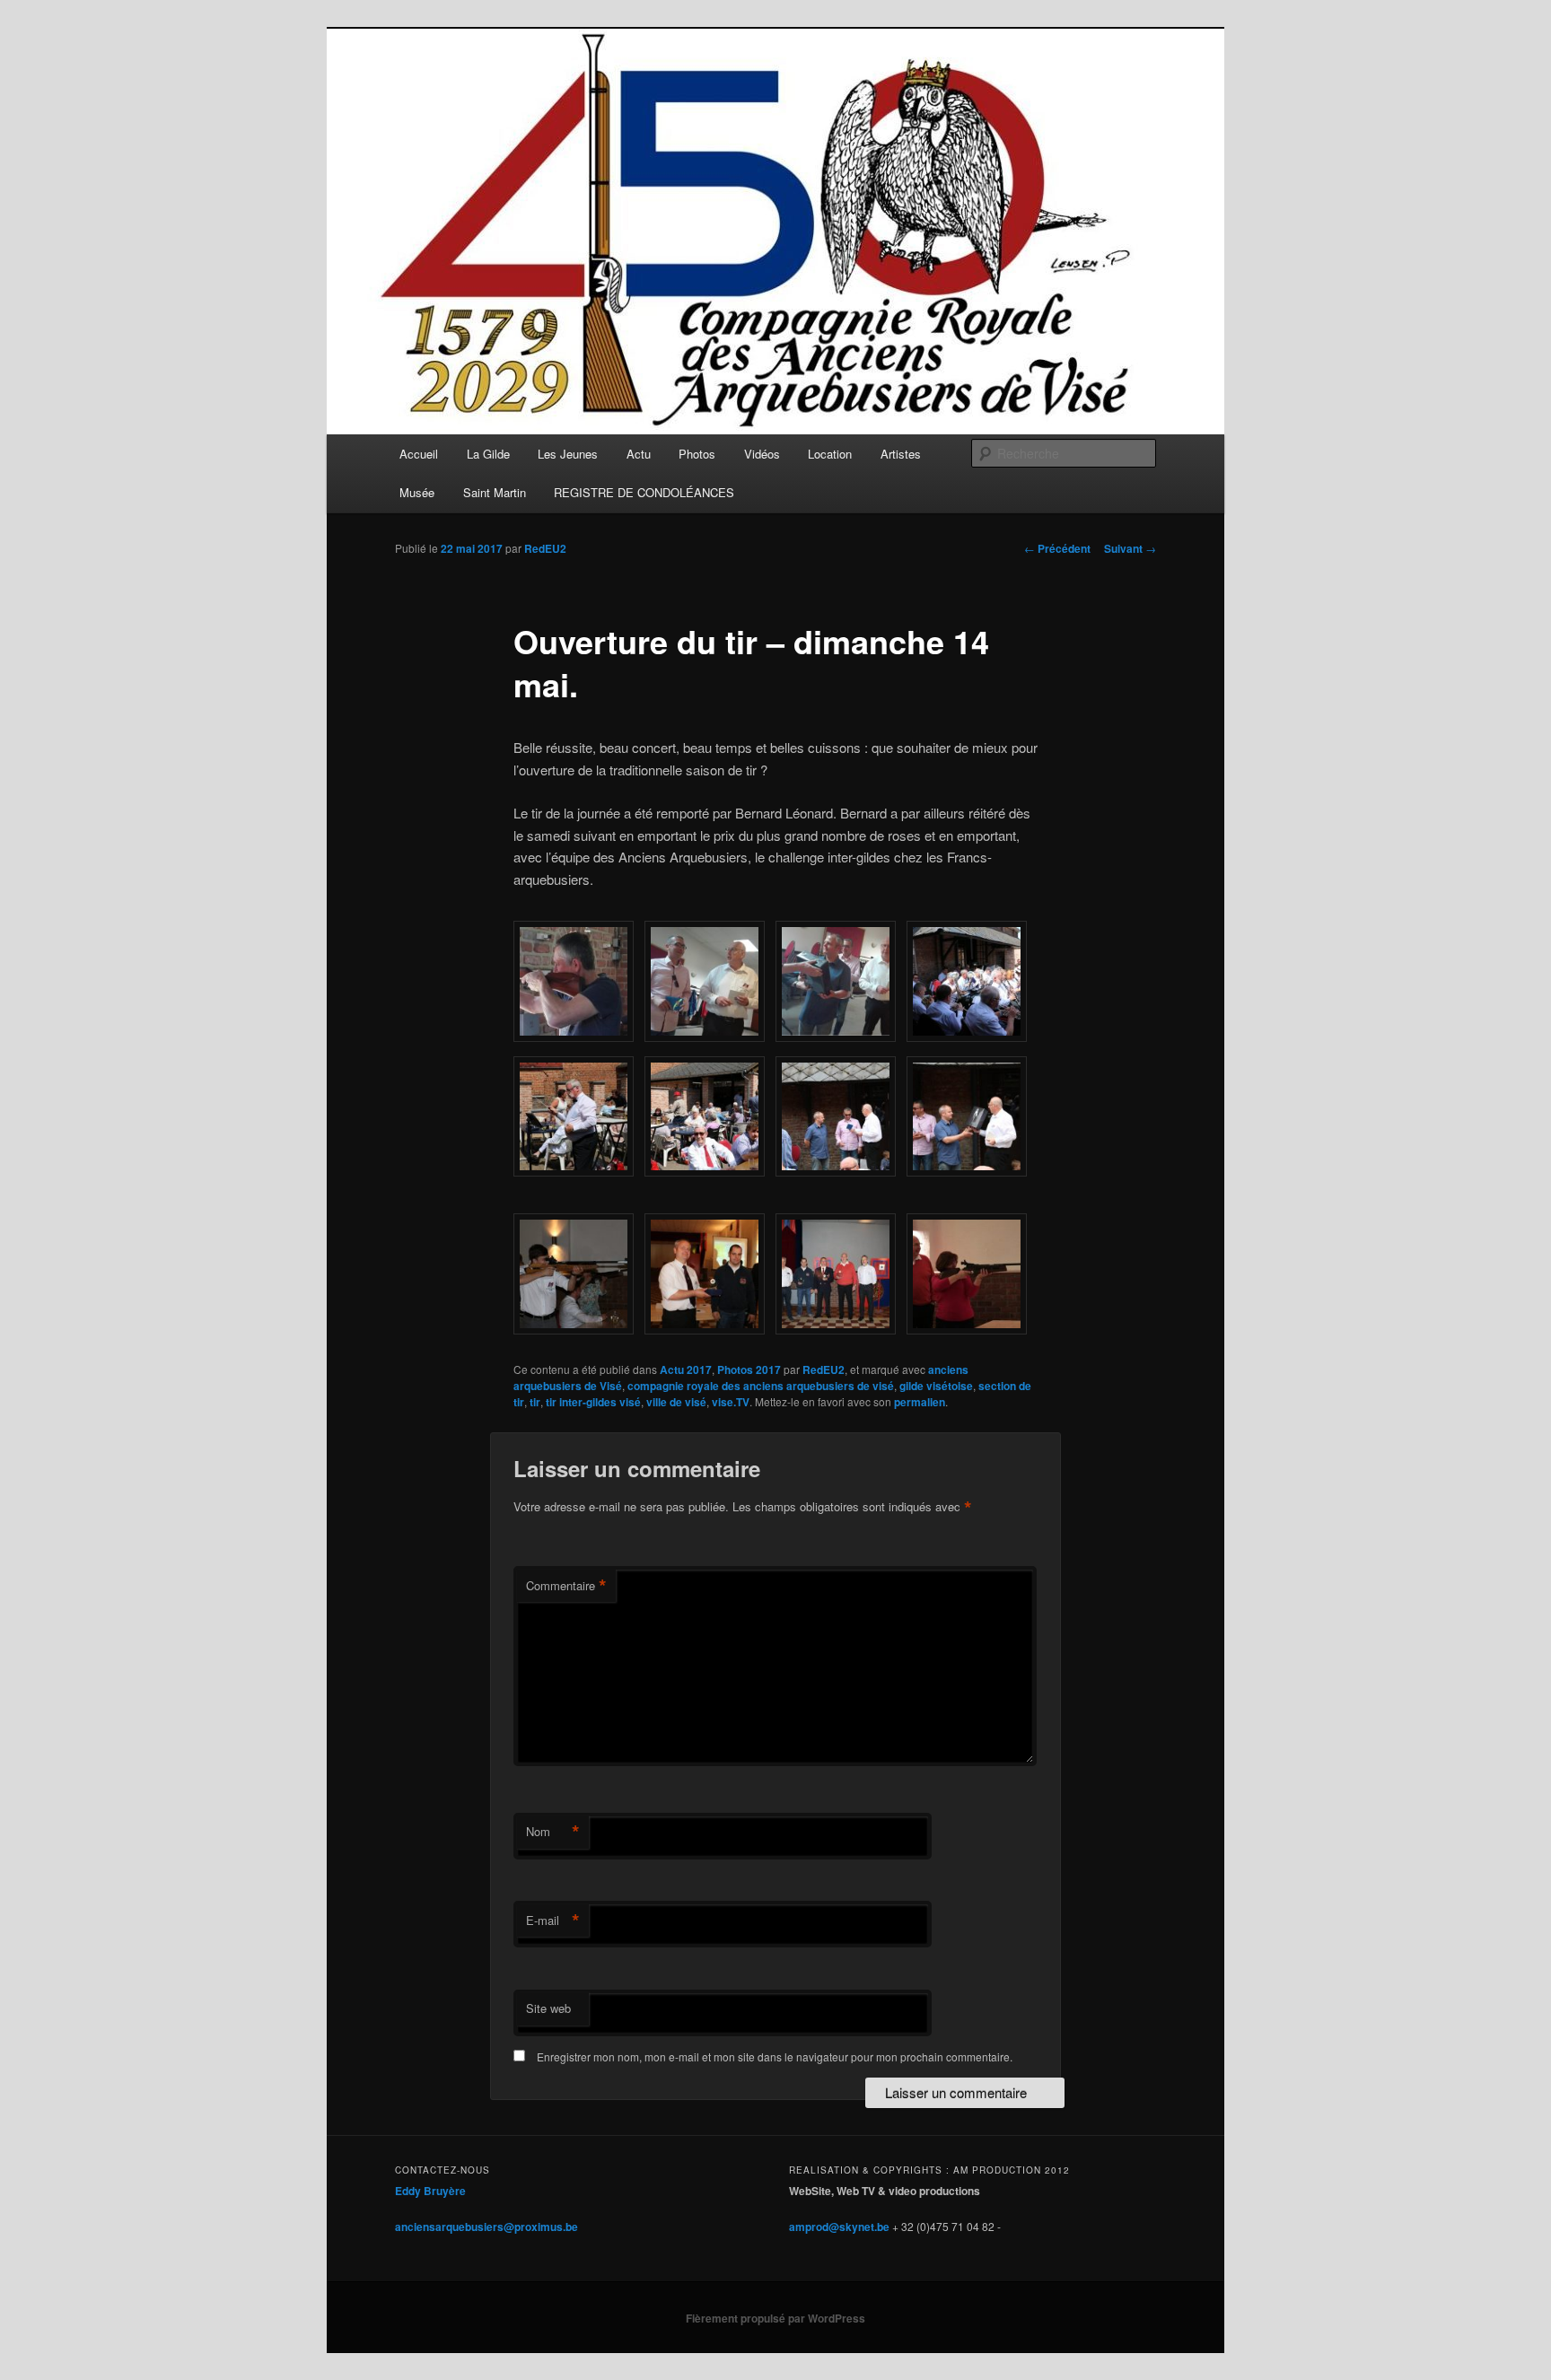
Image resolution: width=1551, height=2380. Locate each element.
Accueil (419, 454)
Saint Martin (495, 492)
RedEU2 (545, 548)
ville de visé (676, 1402)
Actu (639, 454)
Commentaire (566, 1586)
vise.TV (731, 1402)
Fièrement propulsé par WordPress (775, 2318)
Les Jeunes (568, 454)
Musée (417, 492)
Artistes (901, 454)
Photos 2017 (749, 1369)
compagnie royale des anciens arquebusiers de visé (761, 1386)
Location (830, 454)
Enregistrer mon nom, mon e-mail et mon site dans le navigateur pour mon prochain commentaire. (775, 2056)
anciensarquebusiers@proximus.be (486, 2227)
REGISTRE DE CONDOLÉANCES (644, 492)
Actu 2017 (686, 1369)
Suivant (1130, 548)
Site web (548, 2008)
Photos (697, 454)
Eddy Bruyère (430, 2191)
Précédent (1057, 548)
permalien (920, 1402)
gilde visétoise (936, 1386)
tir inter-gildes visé (593, 1402)
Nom (553, 1832)
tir (535, 1402)
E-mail (553, 1921)
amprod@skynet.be (839, 2227)
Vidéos (762, 454)
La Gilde (488, 454)
